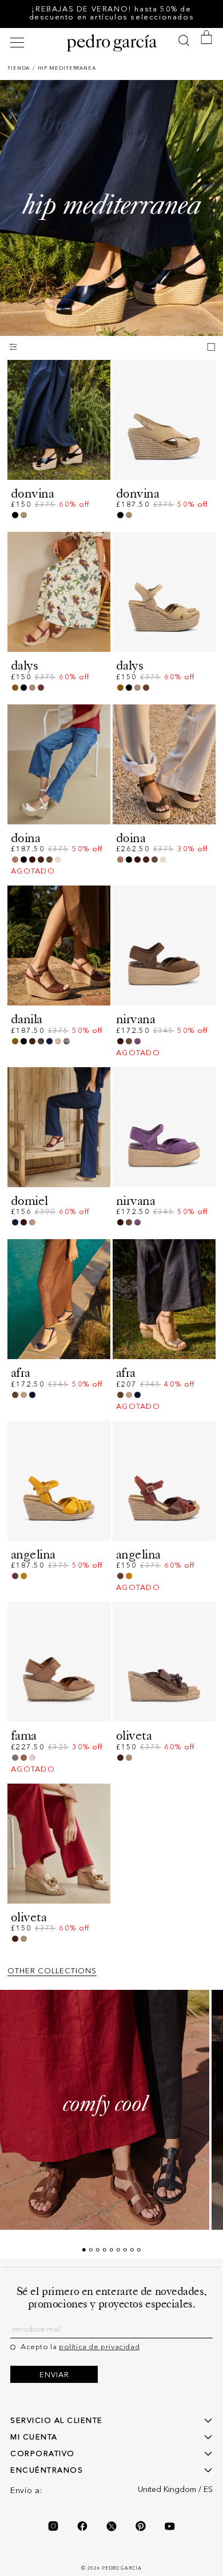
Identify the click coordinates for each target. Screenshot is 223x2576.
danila (27, 1019)
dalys (24, 665)
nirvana (136, 1019)
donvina (32, 493)
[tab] (84, 2250)
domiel (29, 1201)
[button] (19, 43)
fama (24, 1735)
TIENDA (19, 68)
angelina (33, 1554)
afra (21, 1373)
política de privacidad (99, 2347)
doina (25, 838)
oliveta (134, 1735)
